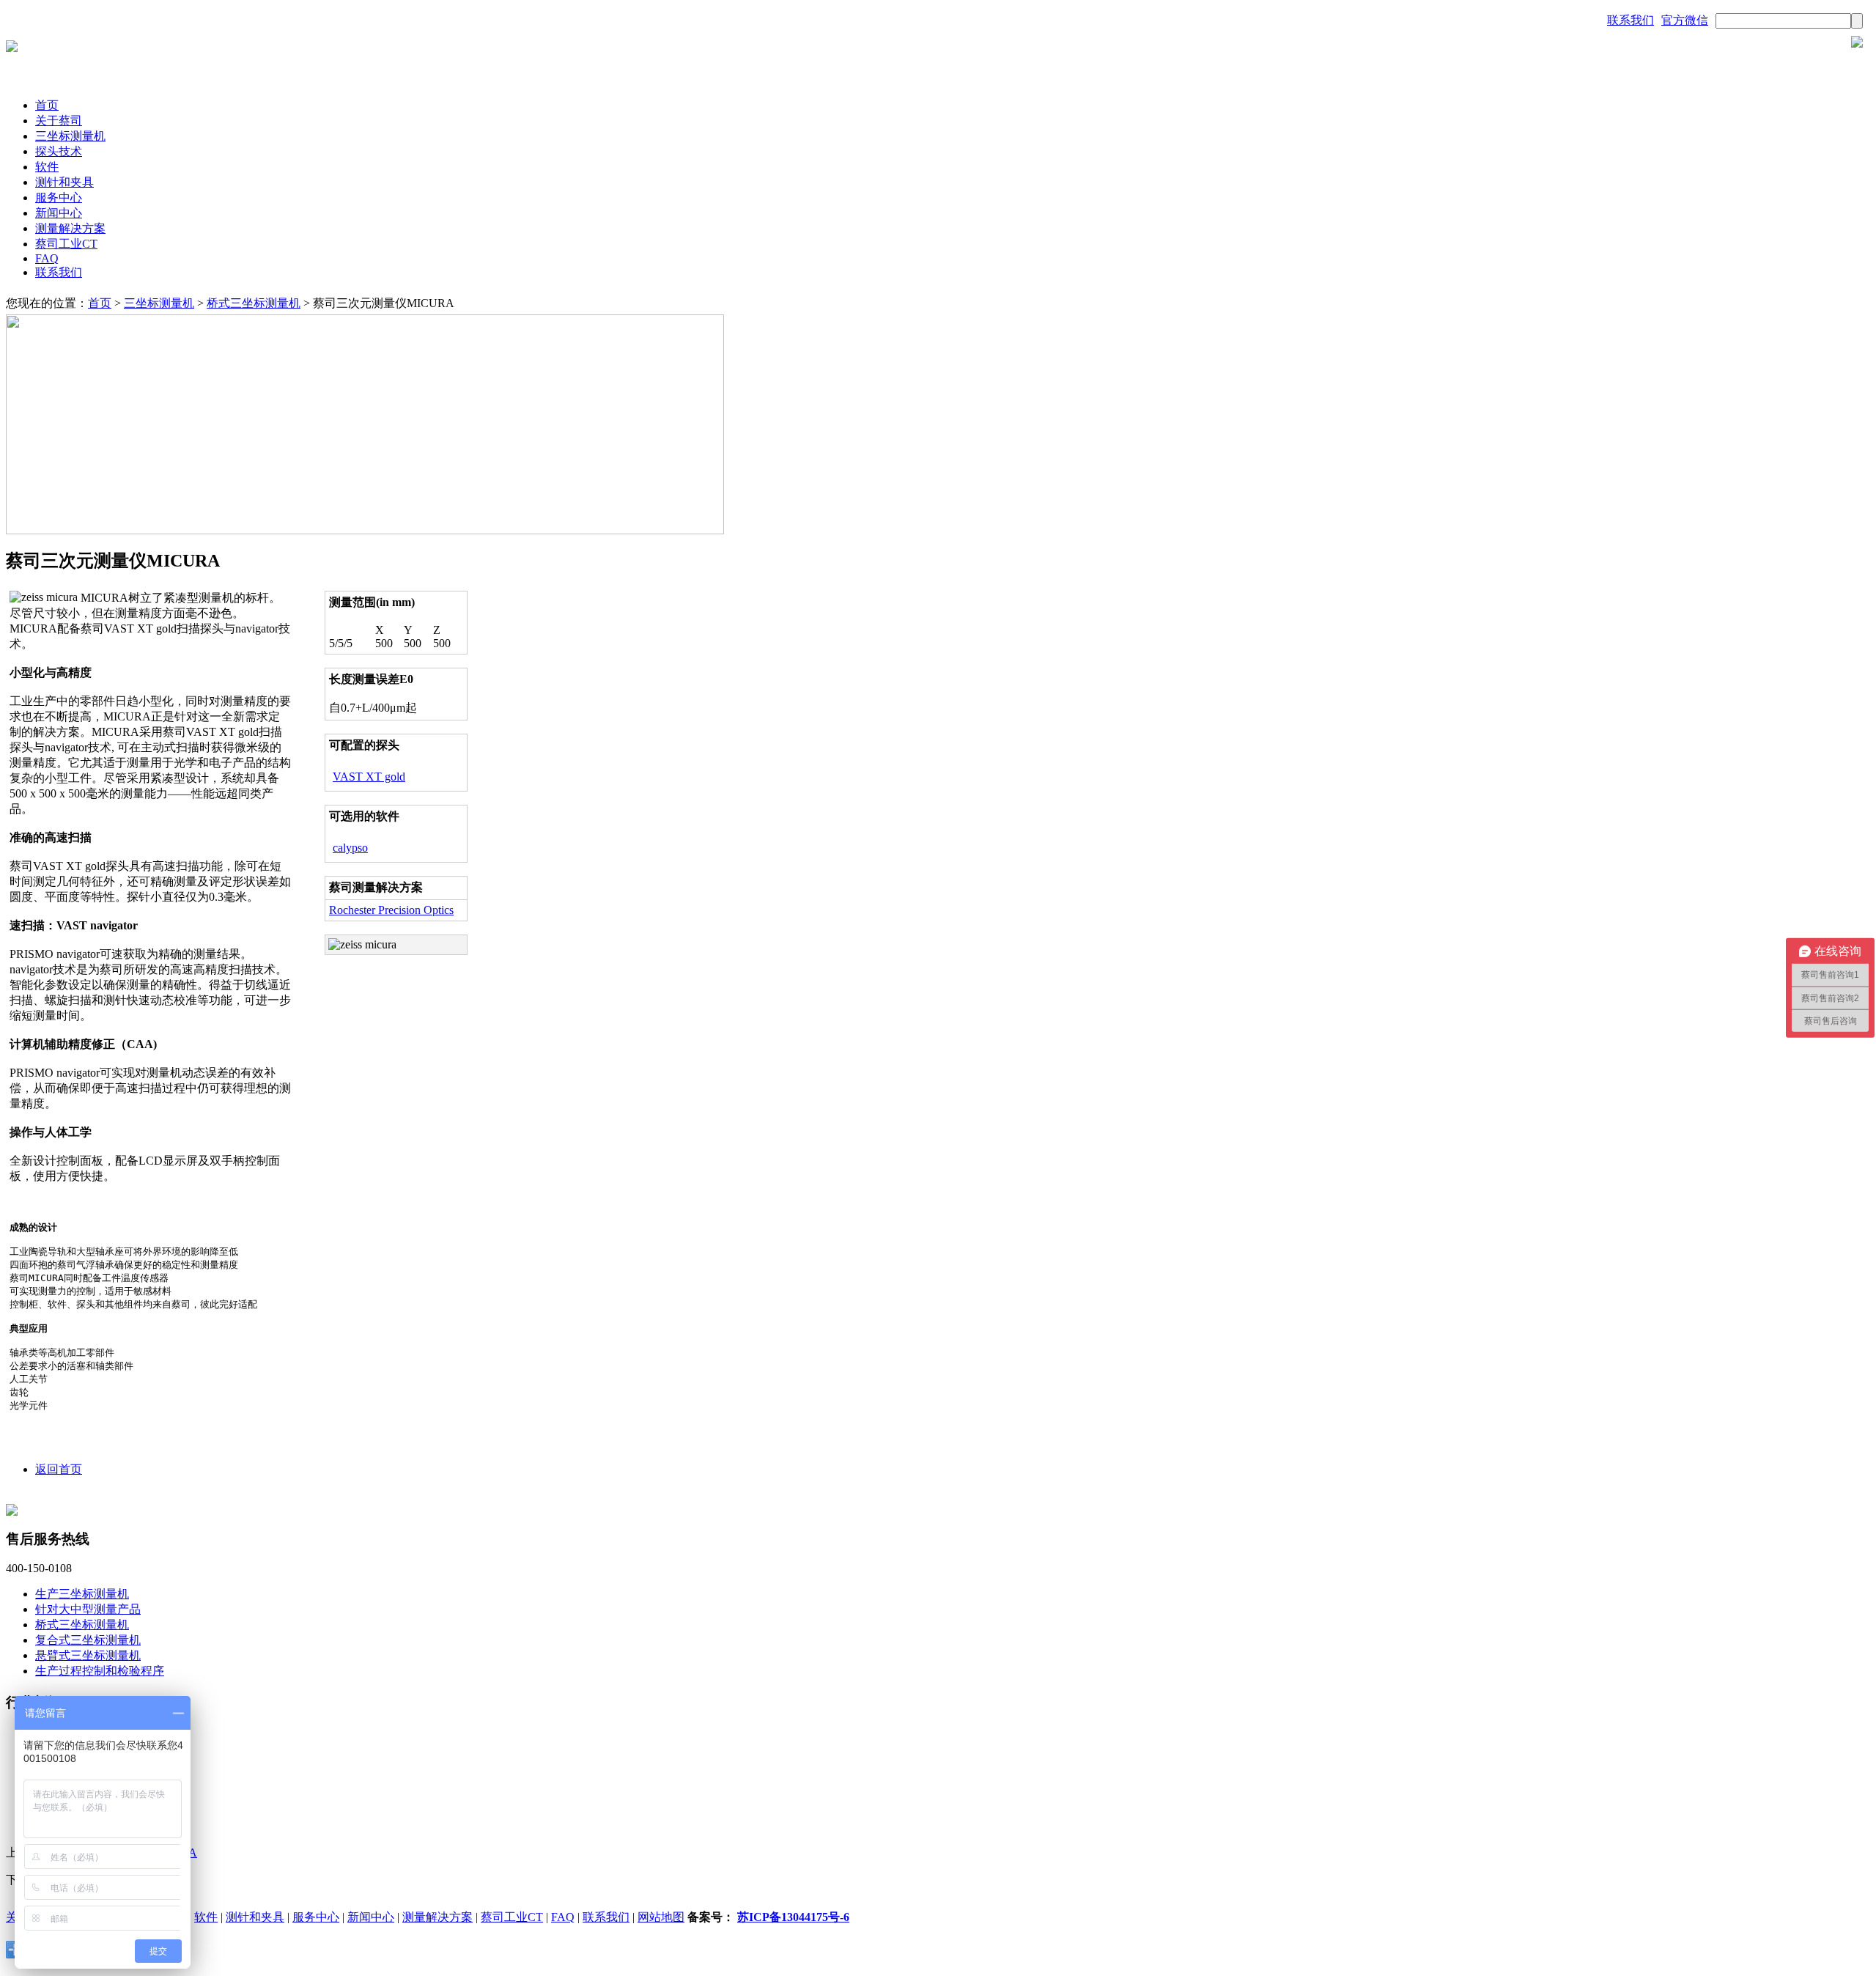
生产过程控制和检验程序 (100, 1671)
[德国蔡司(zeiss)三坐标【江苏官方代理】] (12, 48)
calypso (350, 848)
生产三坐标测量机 (82, 1594)
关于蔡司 (59, 121)
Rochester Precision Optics (391, 910)
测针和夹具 (64, 182)
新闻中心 (59, 213)
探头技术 (59, 151)
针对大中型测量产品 (88, 1609)
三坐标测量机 (70, 136)
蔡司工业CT (66, 244)
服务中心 (59, 198)
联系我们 (1631, 20)
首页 (47, 105)
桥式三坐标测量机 (254, 303)
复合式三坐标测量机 (88, 1640)
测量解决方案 (70, 228)
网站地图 (661, 1917)
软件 (47, 167)
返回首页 (59, 1469)
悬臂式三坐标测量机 (88, 1655)
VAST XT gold (369, 777)
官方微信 (1685, 20)
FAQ (47, 258)
